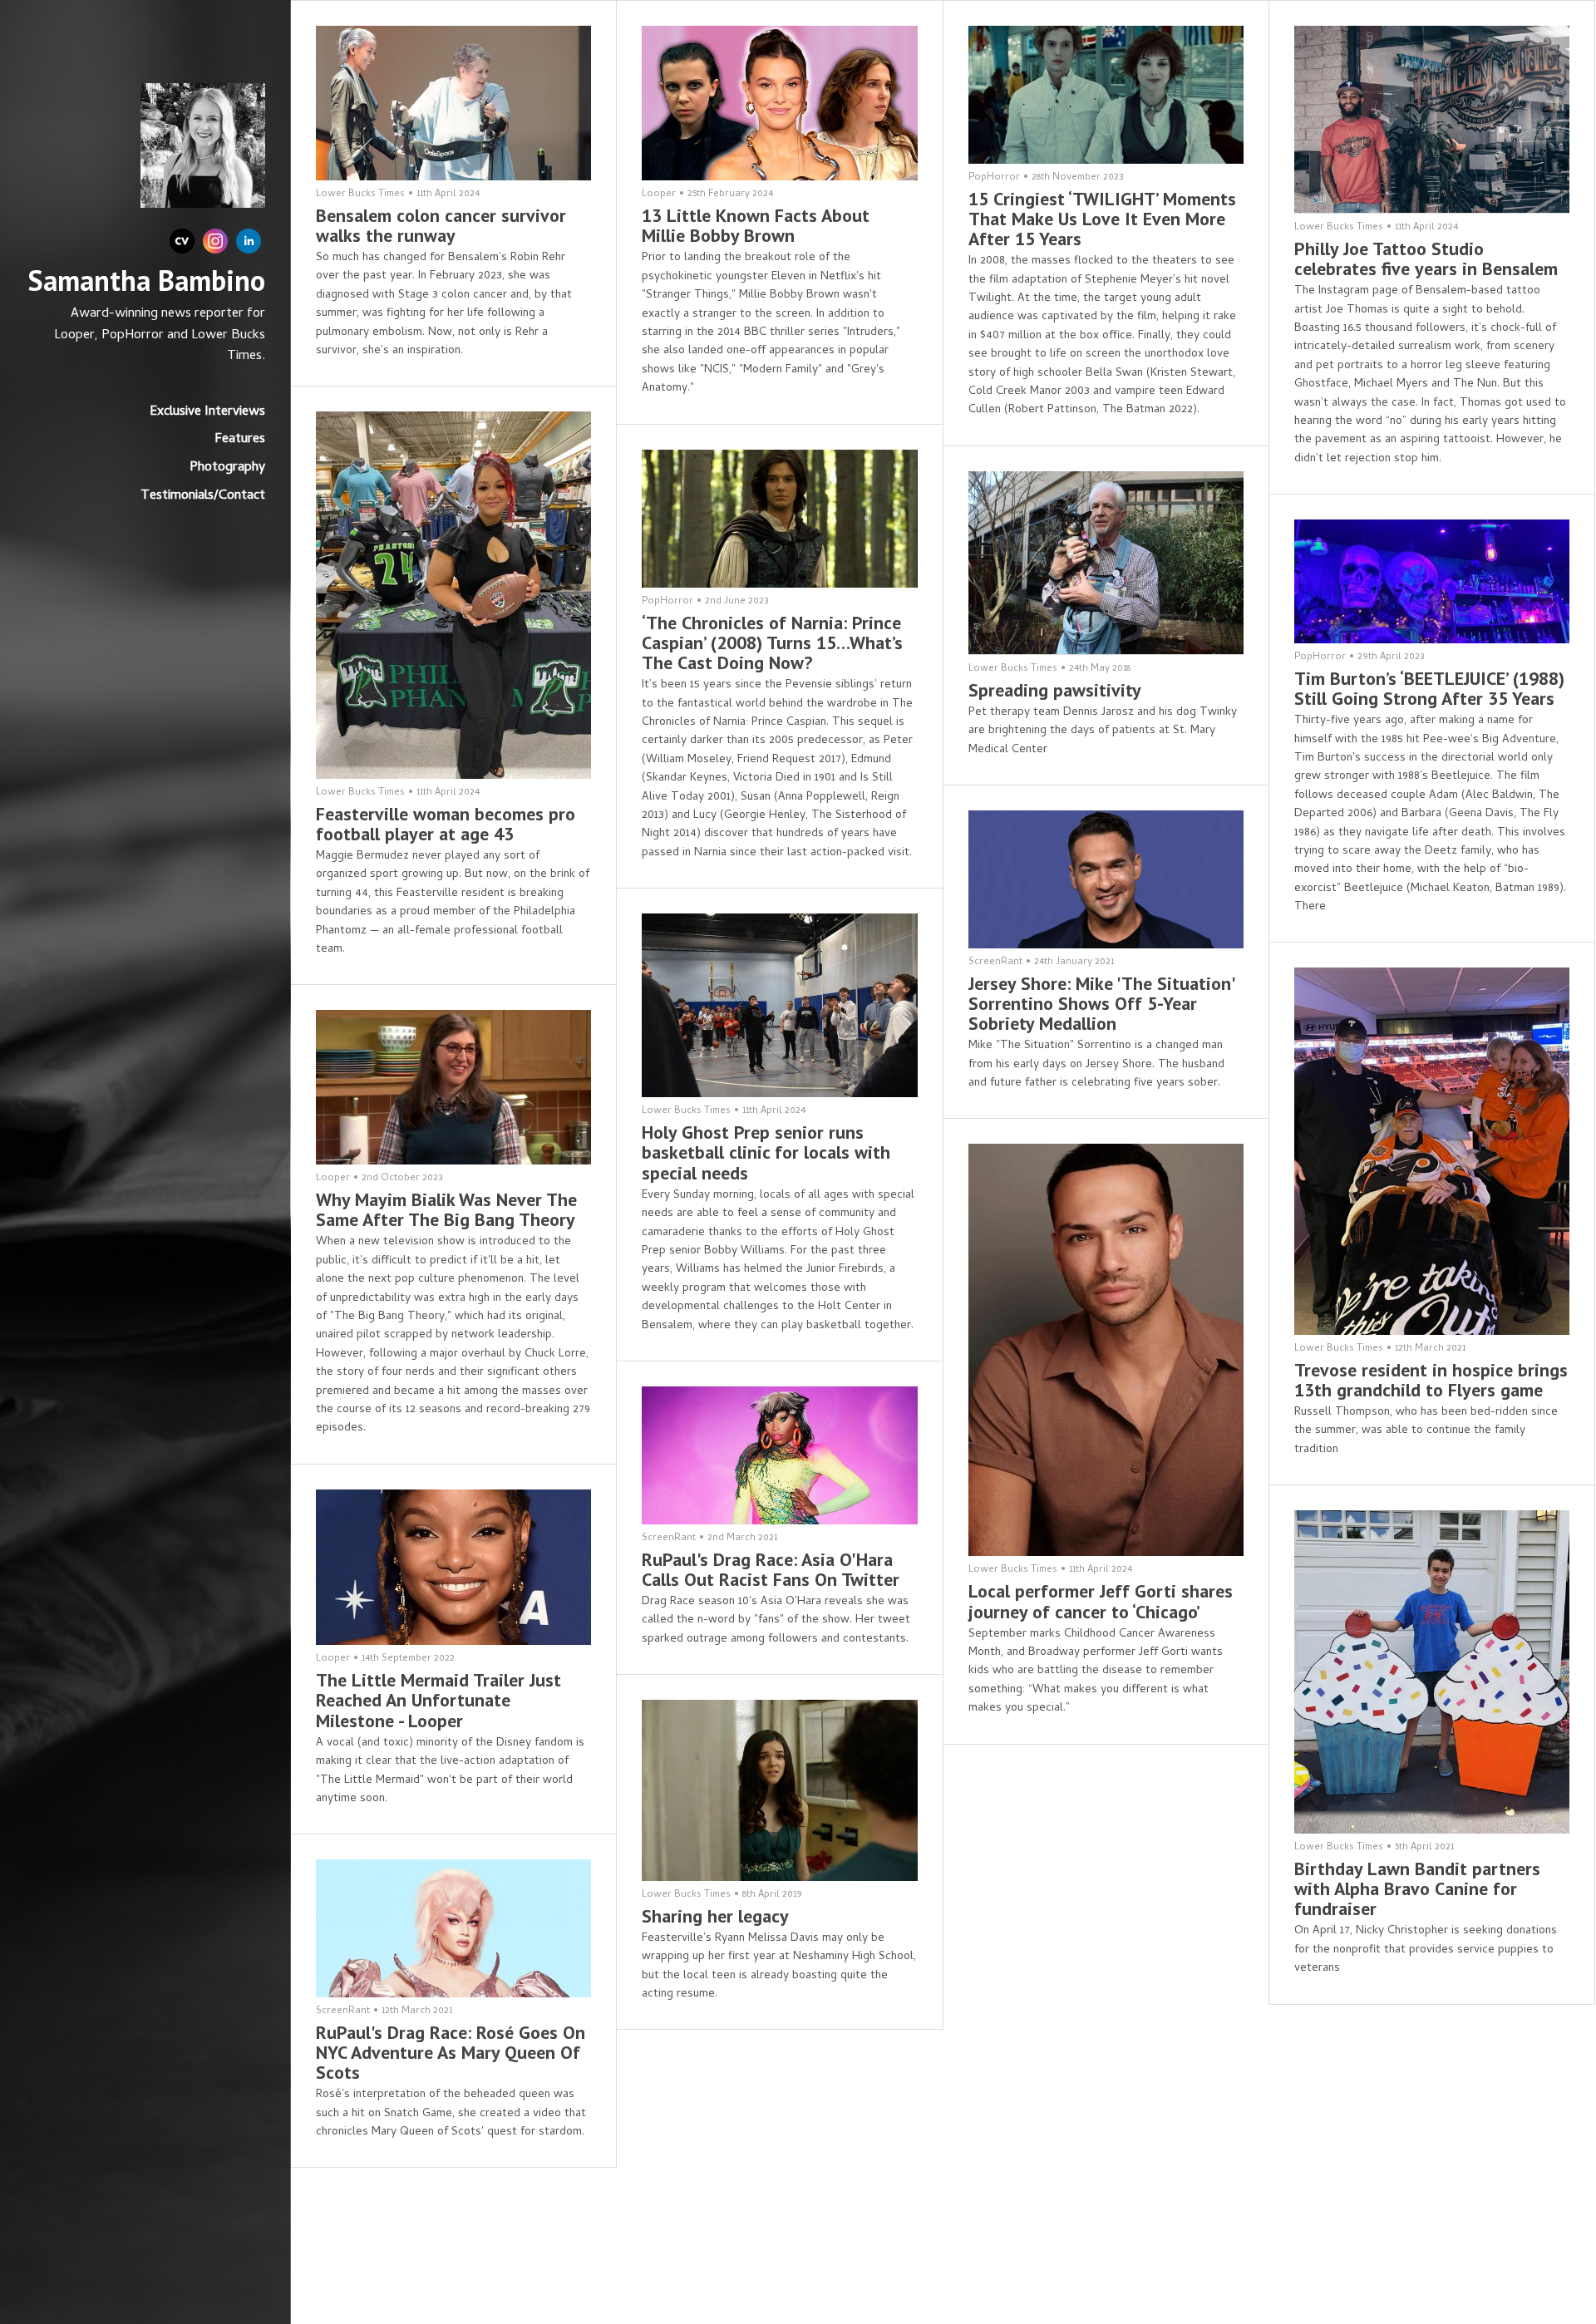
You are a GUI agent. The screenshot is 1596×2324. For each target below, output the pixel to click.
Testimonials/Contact (203, 496)
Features (240, 440)
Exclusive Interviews (207, 412)
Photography (227, 468)
